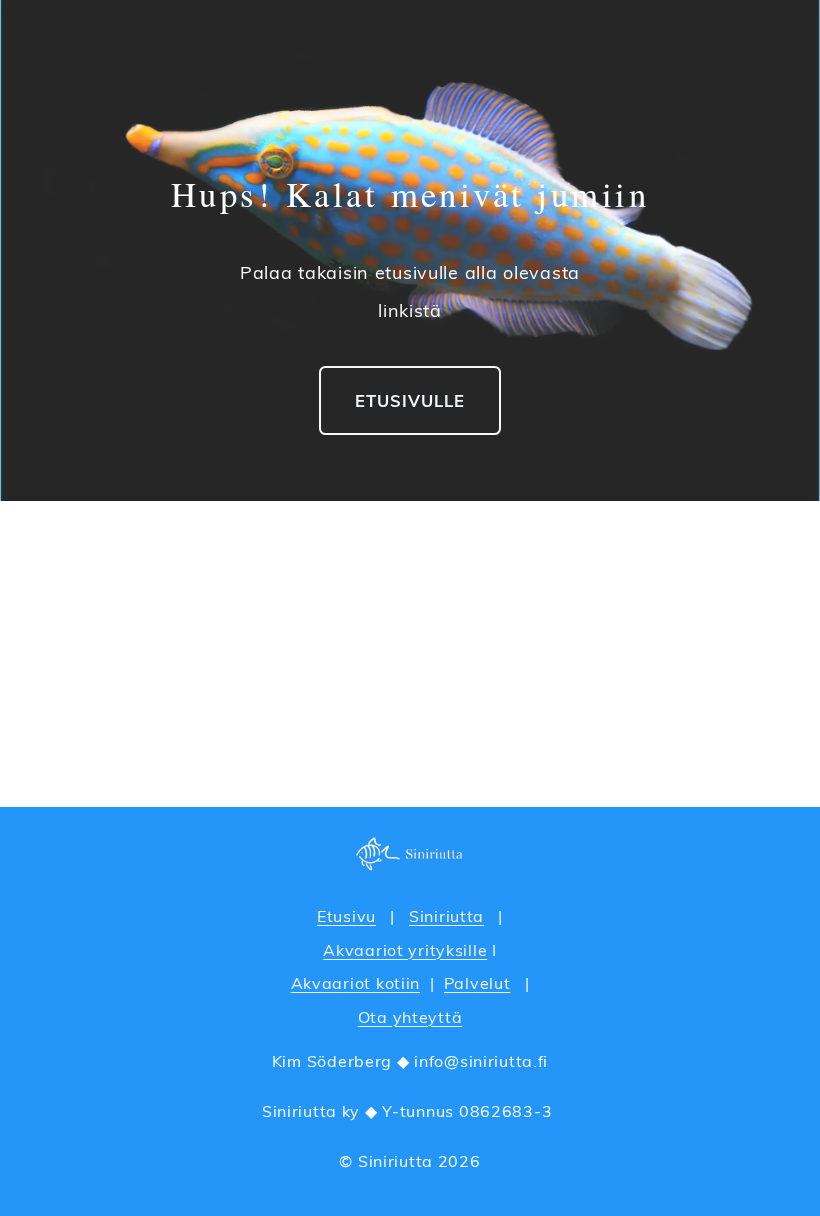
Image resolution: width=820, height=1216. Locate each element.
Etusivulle (410, 400)
